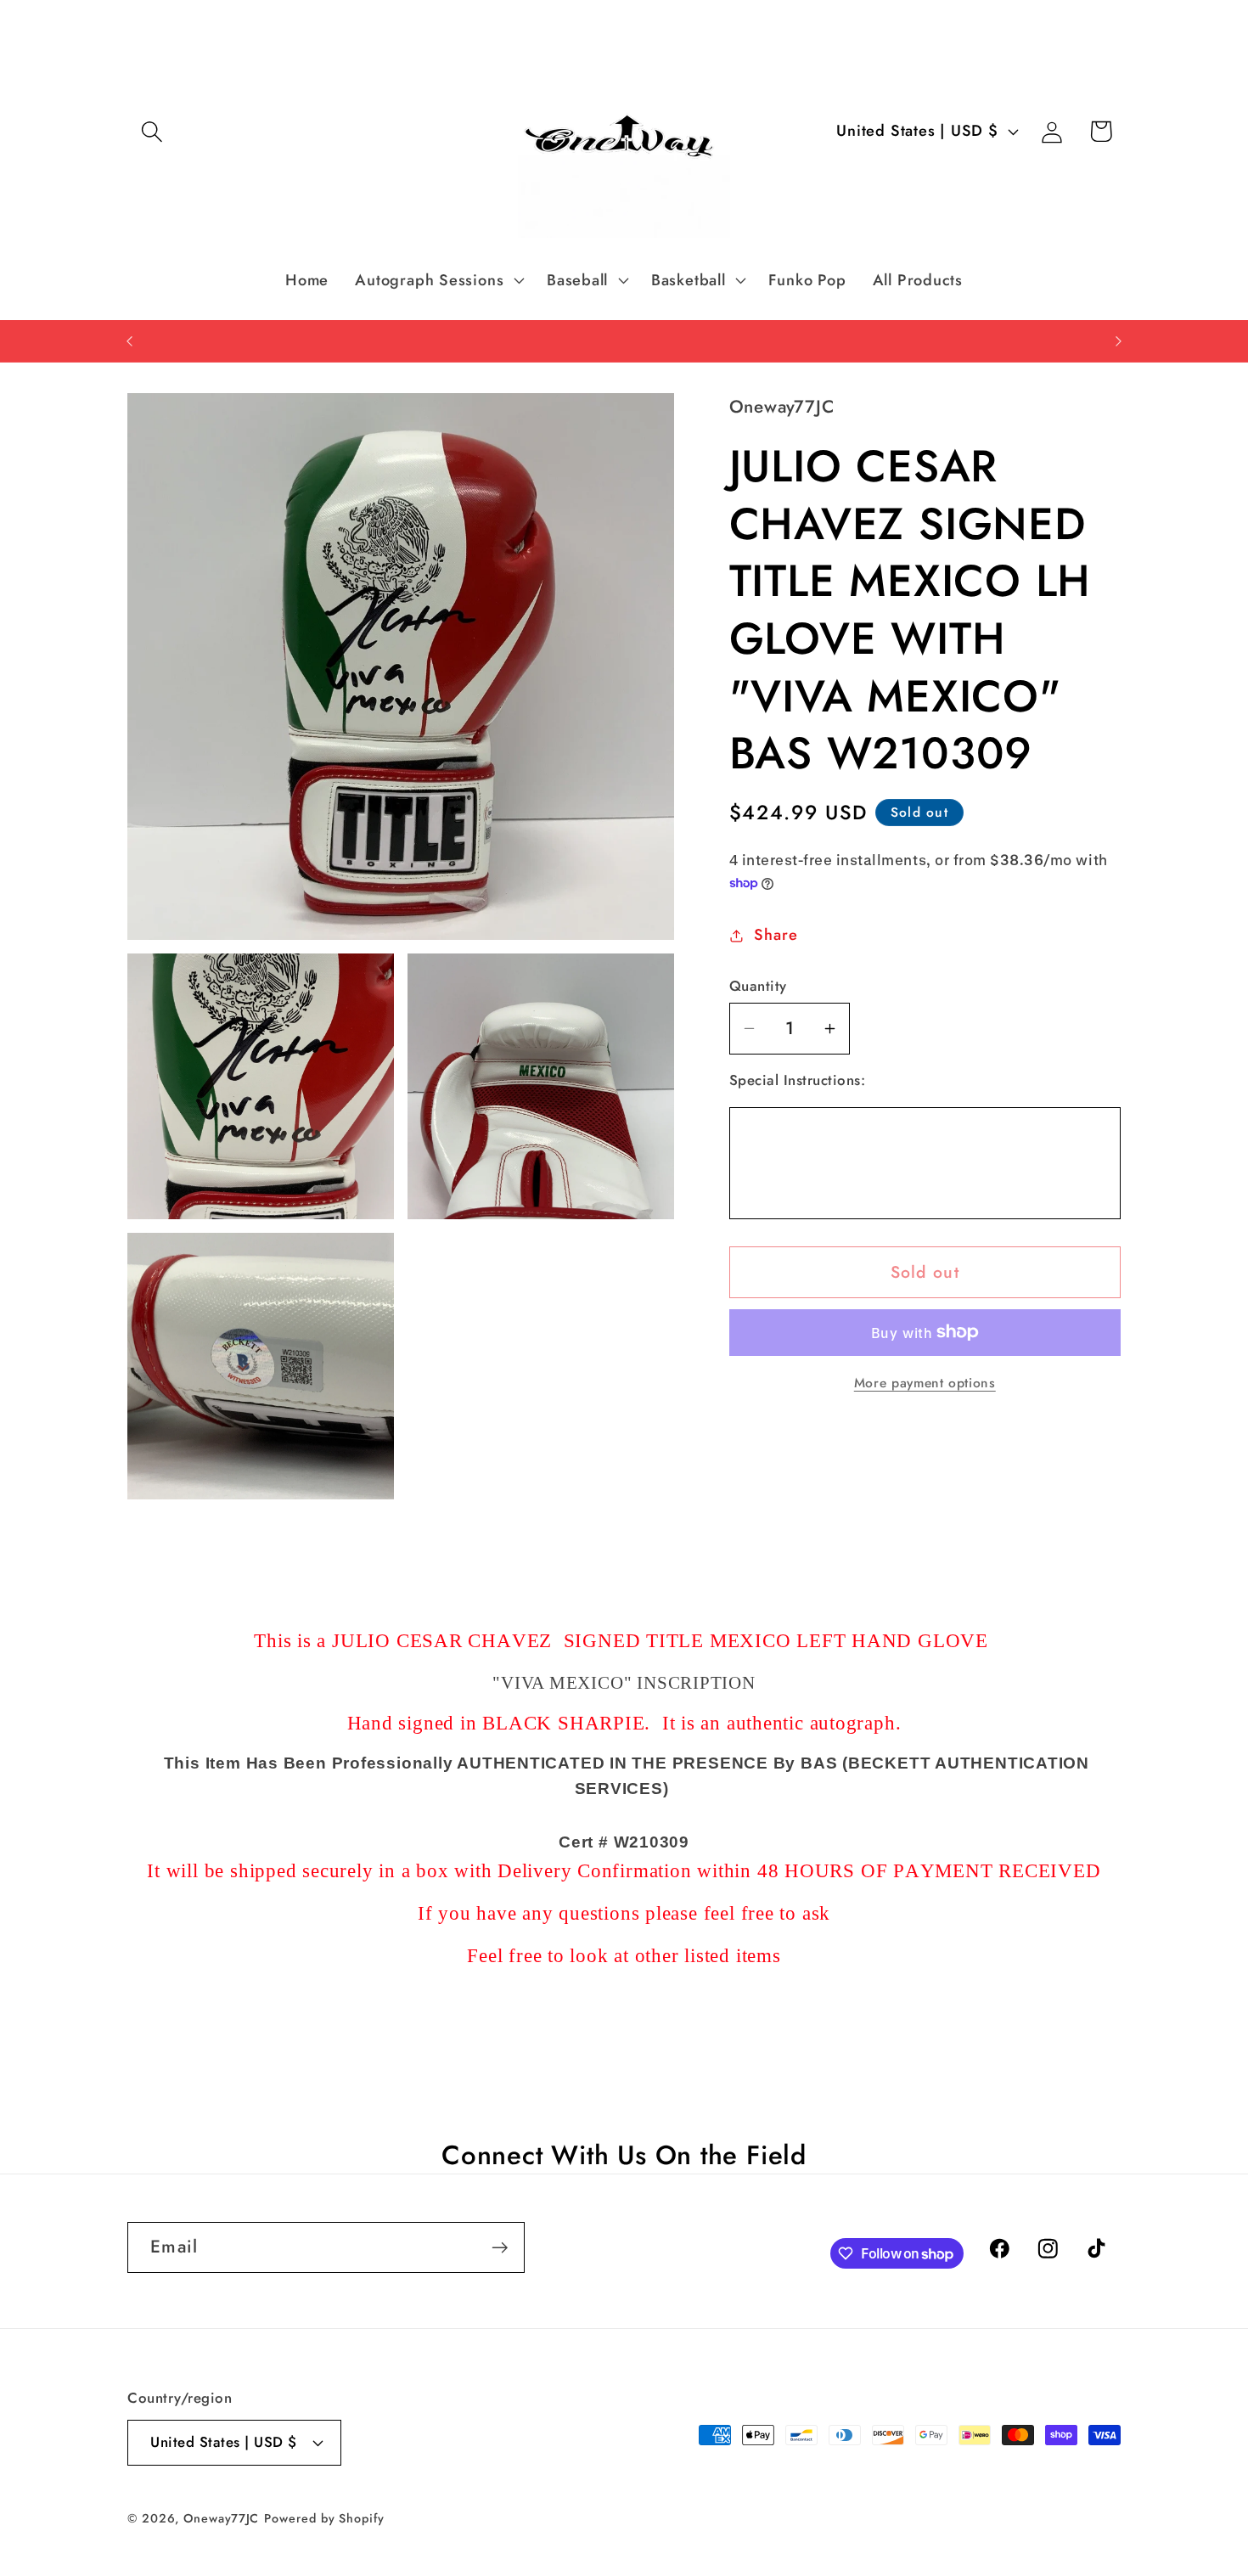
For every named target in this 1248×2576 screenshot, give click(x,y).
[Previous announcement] (130, 341)
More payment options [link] (925, 1383)
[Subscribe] (500, 2248)
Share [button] (776, 935)
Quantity (758, 986)
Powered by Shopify (324, 2518)
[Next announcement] (1119, 341)
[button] (152, 131)
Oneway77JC (221, 2518)
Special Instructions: (798, 1080)
